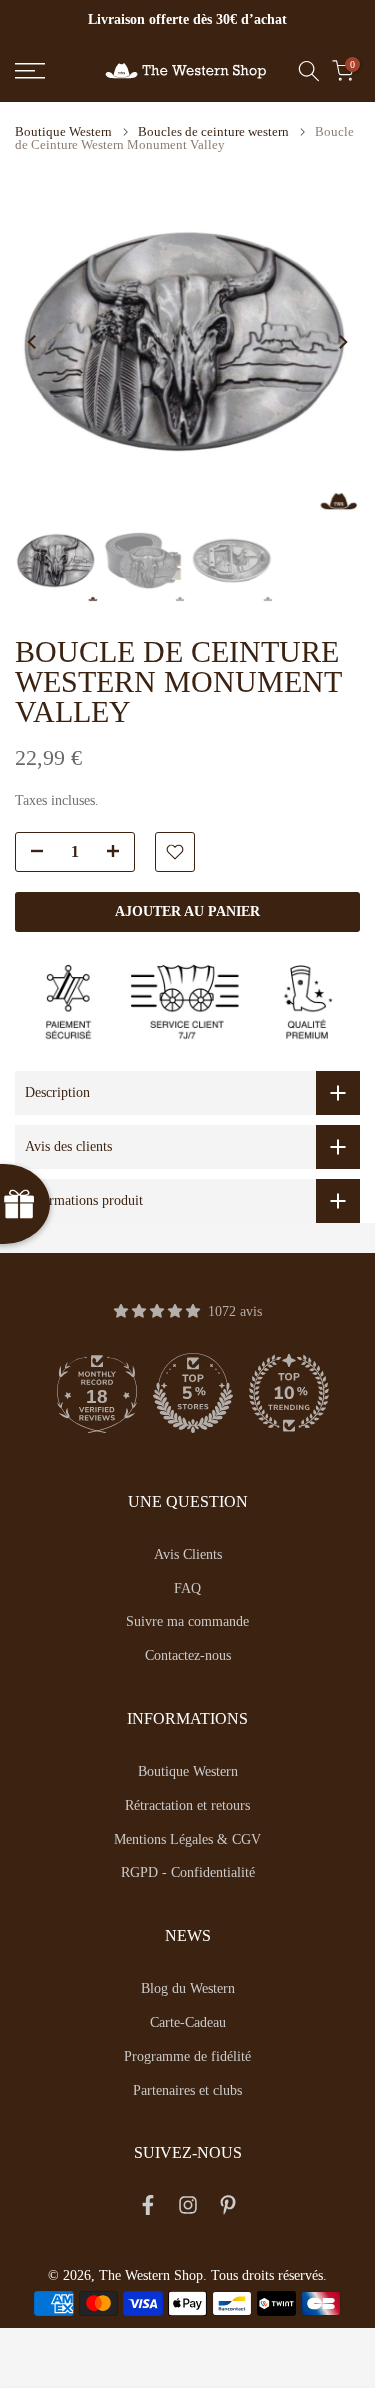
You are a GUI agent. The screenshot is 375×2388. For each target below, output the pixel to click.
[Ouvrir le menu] (52, 71)
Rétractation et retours (187, 1805)
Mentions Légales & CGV (187, 1839)
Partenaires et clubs (187, 2090)
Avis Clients (188, 1554)
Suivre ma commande (187, 1621)
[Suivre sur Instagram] (188, 2209)
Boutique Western (63, 131)
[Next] (342, 342)
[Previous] (33, 342)
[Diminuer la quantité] (31, 853)
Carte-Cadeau (188, 2022)
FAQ (187, 1588)
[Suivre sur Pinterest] (228, 2209)
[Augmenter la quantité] (119, 853)
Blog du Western (188, 1988)
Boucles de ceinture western (213, 131)
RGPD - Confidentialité (188, 1872)
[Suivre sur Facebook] (148, 2209)
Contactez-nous (188, 1655)
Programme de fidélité (187, 2056)
